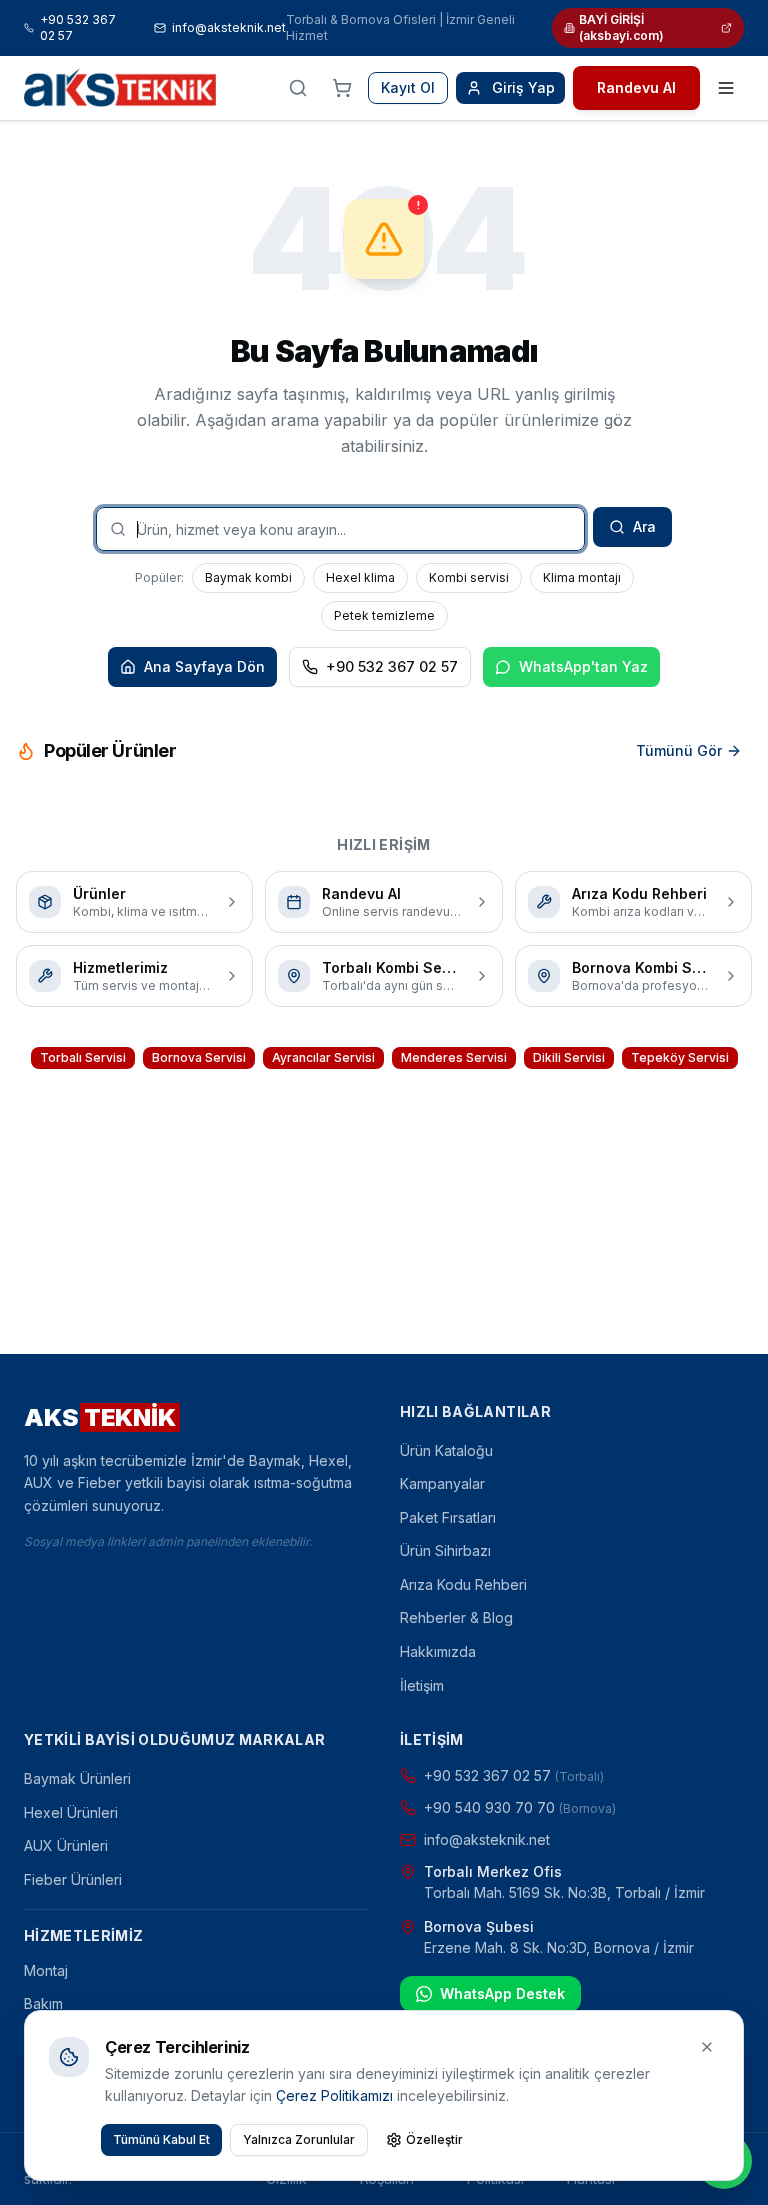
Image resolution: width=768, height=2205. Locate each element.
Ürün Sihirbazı (445, 1550)
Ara (644, 526)
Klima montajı (582, 577)
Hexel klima (360, 577)
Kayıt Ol (408, 87)
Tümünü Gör (679, 750)
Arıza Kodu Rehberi (463, 1584)
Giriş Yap (523, 87)
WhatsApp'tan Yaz (583, 666)
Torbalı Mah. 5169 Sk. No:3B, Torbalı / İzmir (564, 1892)
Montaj (46, 1970)
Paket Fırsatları (448, 1517)
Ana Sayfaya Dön (204, 666)
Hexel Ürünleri (71, 1812)
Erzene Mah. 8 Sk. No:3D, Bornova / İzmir (559, 1947)
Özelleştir (434, 2139)
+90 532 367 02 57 (78, 27)
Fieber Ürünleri (73, 1879)
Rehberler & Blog (456, 1617)
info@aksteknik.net (229, 27)
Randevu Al (636, 87)
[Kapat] (707, 2047)
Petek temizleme (384, 615)
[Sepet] (342, 88)
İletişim (422, 1685)
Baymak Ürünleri (77, 1778)
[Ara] (298, 88)
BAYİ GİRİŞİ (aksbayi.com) (621, 27)
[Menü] (726, 88)
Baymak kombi (248, 577)
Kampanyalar (442, 1483)
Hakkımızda (438, 1651)
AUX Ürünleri (66, 1845)
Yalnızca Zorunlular (299, 2139)
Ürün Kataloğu (446, 1450)
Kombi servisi (469, 577)
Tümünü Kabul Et (161, 2139)
